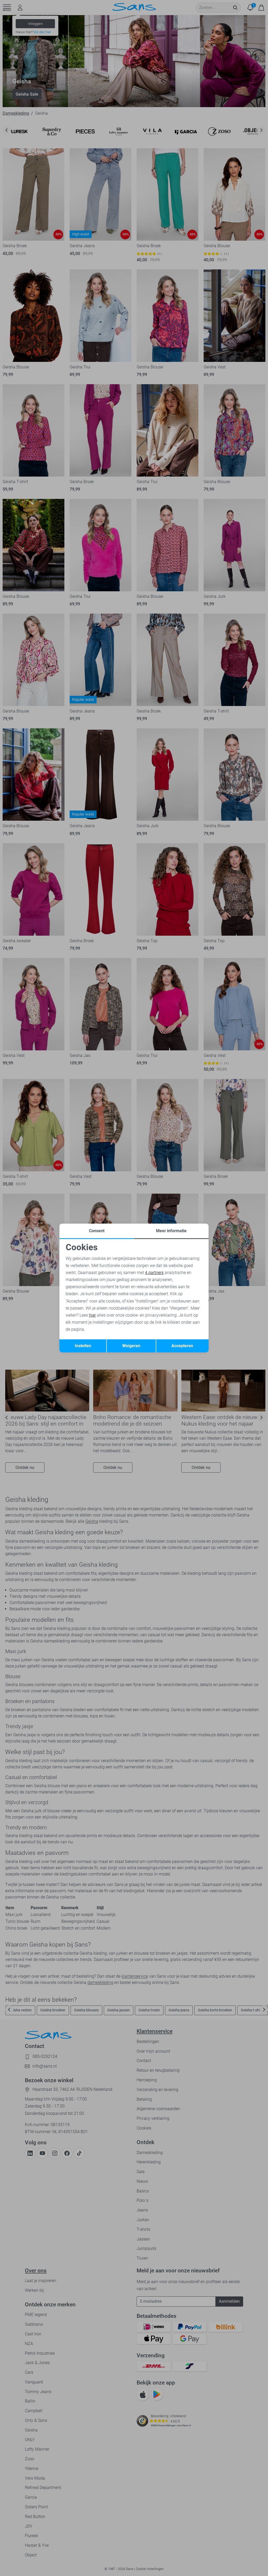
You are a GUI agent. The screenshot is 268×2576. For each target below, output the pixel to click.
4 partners (154, 1273)
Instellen (83, 1346)
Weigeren (131, 1346)
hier (92, 1315)
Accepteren (182, 1346)
